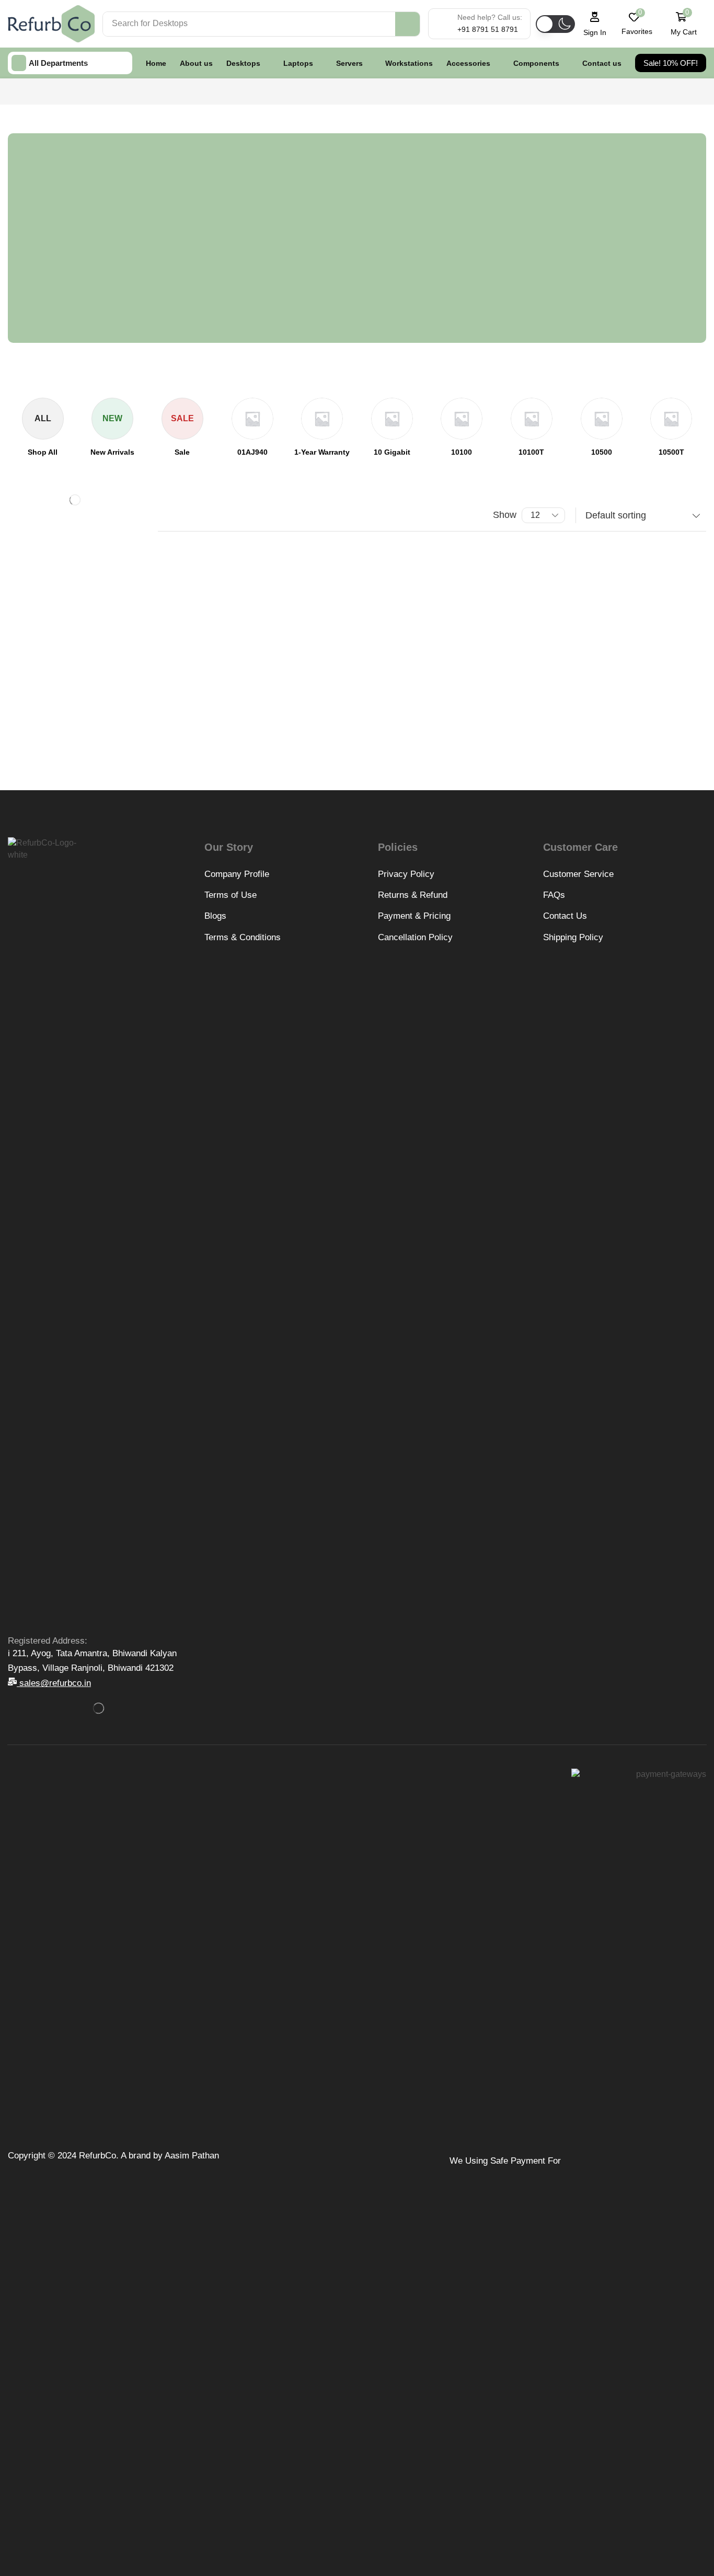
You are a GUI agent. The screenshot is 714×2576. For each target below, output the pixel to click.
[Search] (407, 24)
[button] (553, 40)
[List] (186, 516)
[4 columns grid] (166, 516)
